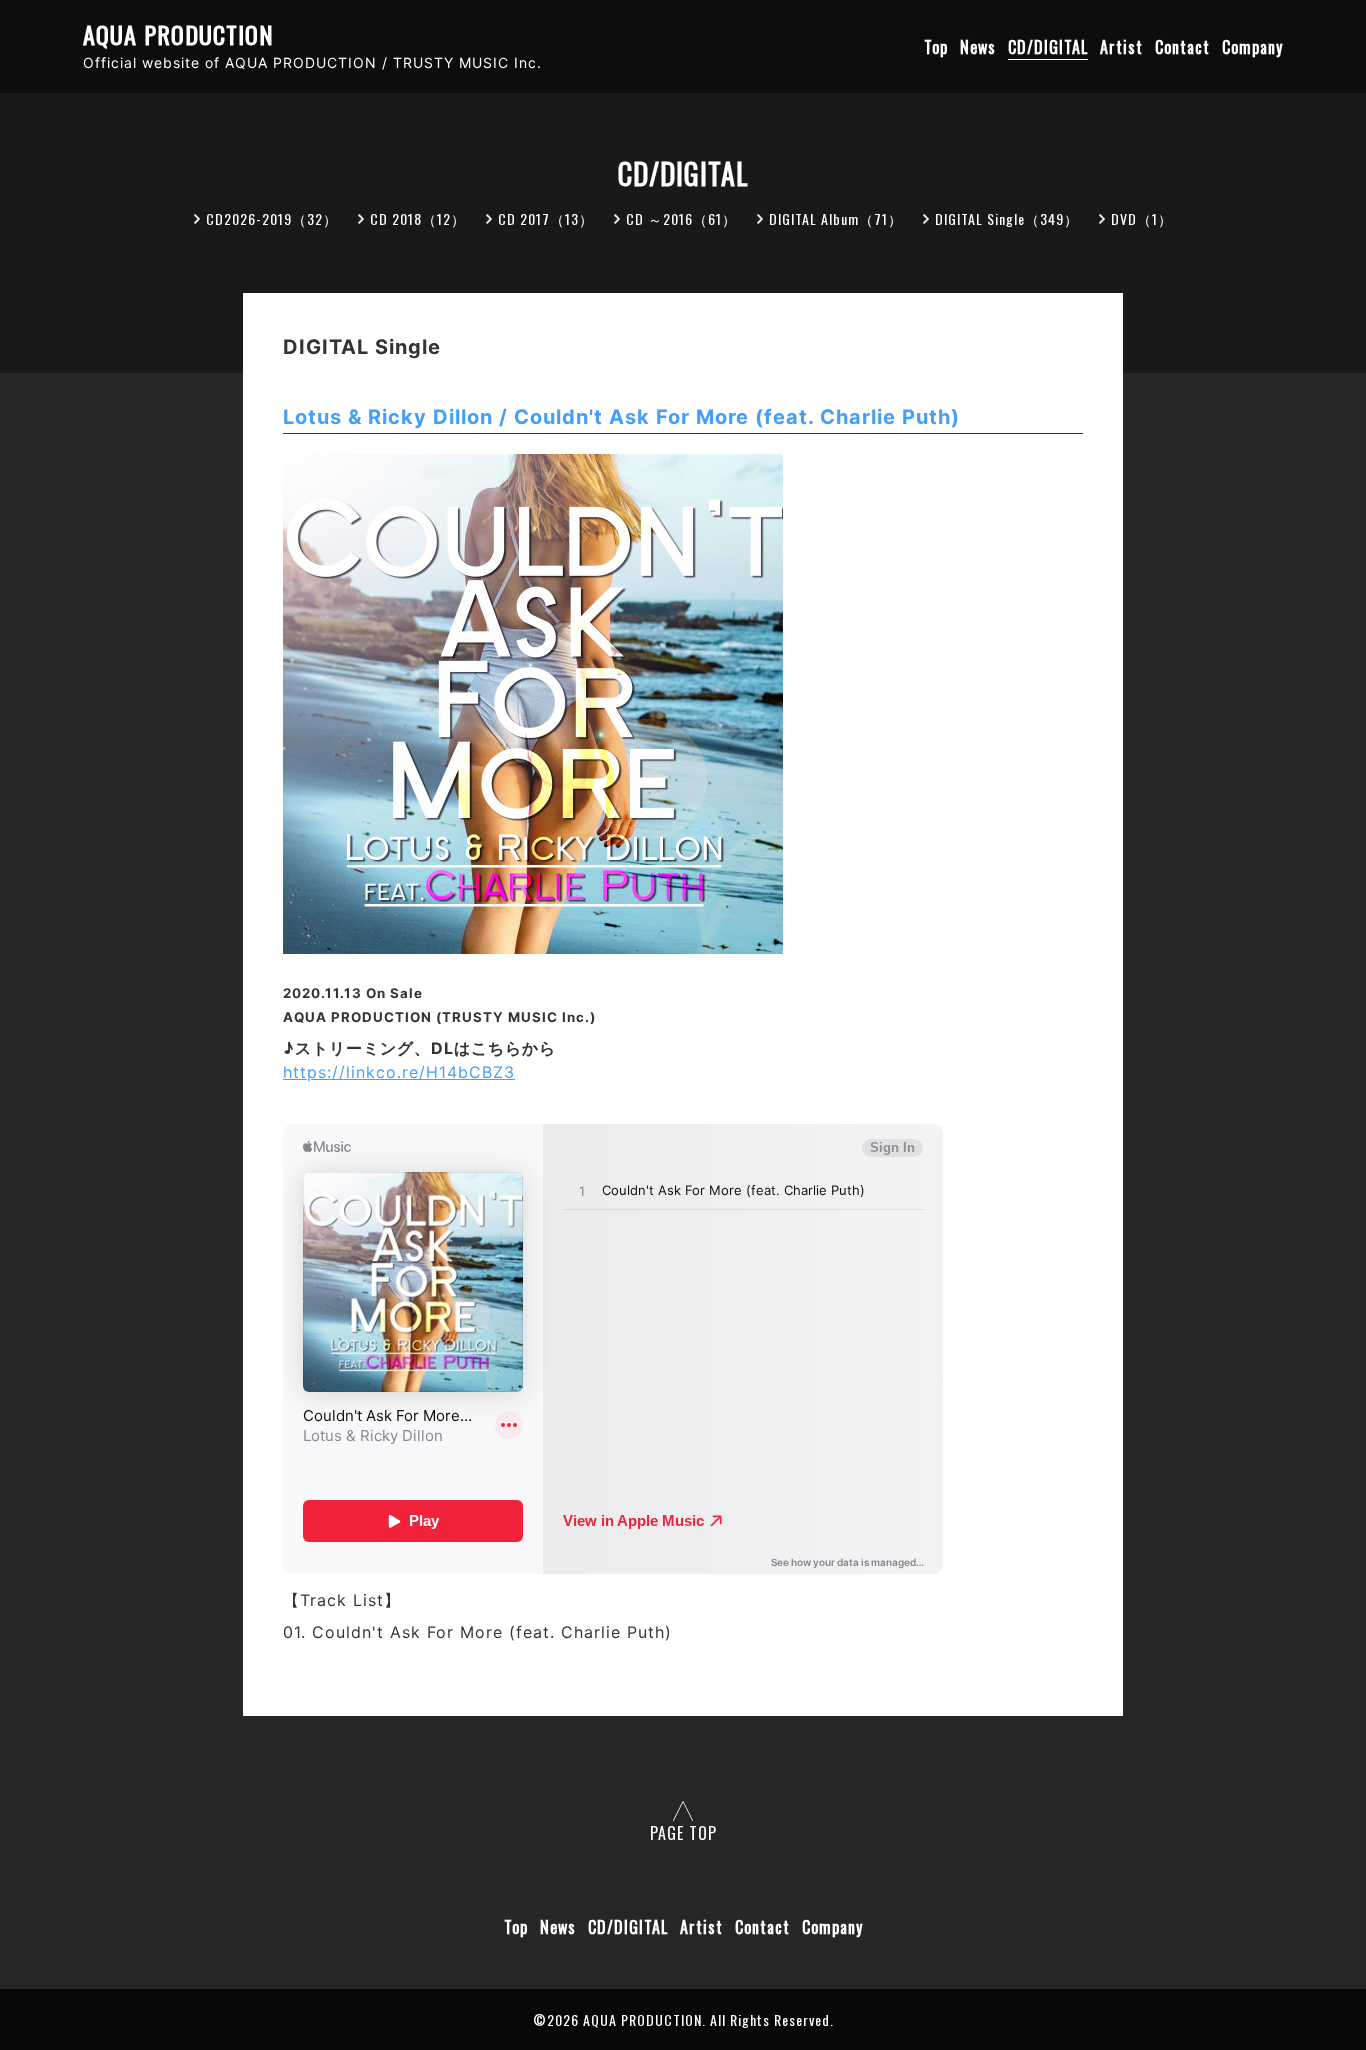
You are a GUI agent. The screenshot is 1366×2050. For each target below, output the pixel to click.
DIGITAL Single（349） (1007, 218)
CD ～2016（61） (681, 218)
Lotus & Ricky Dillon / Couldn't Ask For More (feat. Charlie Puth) (621, 417)
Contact (1182, 47)
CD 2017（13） (546, 218)
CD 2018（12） (418, 218)
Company (1252, 47)
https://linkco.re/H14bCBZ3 (399, 1072)
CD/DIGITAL (1048, 47)
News (978, 47)
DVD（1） (1142, 218)
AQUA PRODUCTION (178, 34)
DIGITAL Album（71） (836, 218)
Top (936, 47)
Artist (1121, 47)
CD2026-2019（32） (272, 218)
